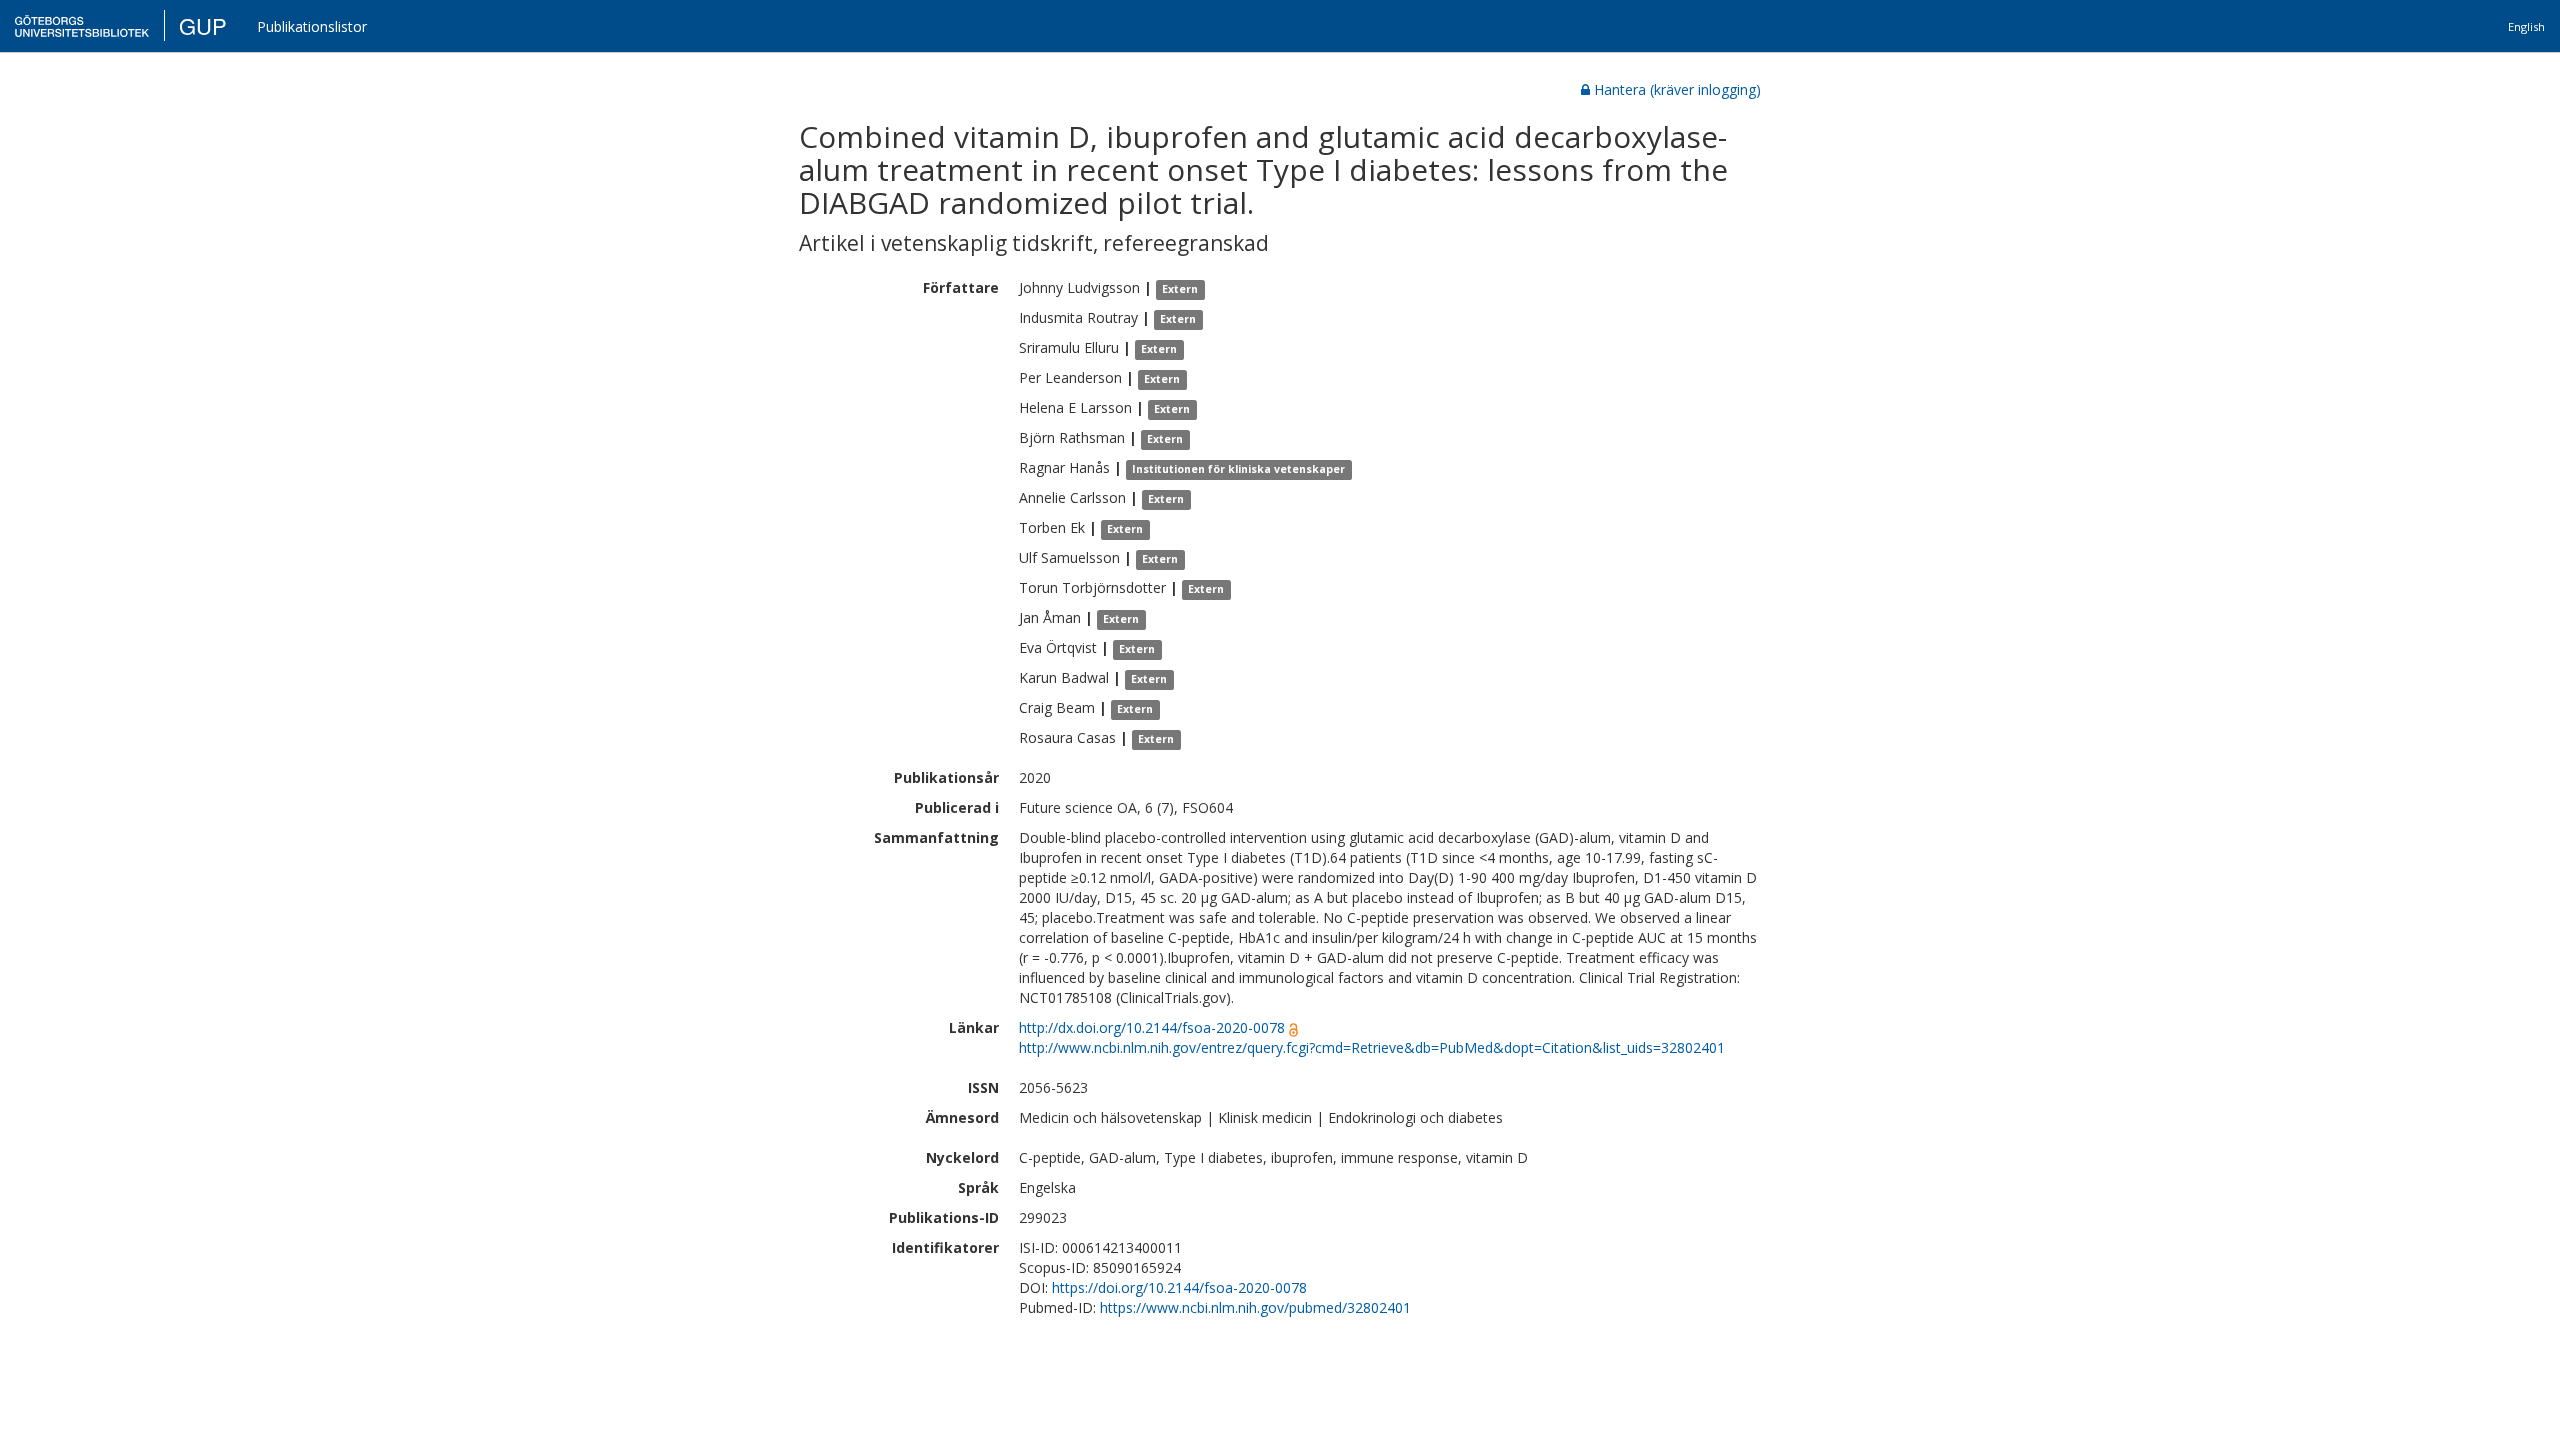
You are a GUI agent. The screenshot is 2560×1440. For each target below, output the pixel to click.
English (2526, 26)
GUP (203, 25)
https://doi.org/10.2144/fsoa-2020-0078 (1179, 1287)
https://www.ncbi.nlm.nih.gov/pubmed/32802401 (1255, 1307)
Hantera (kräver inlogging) (1677, 89)
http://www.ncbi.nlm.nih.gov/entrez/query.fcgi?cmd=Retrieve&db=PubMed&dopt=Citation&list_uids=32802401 (1372, 1047)
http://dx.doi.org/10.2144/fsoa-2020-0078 (1152, 1027)
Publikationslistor (312, 26)
